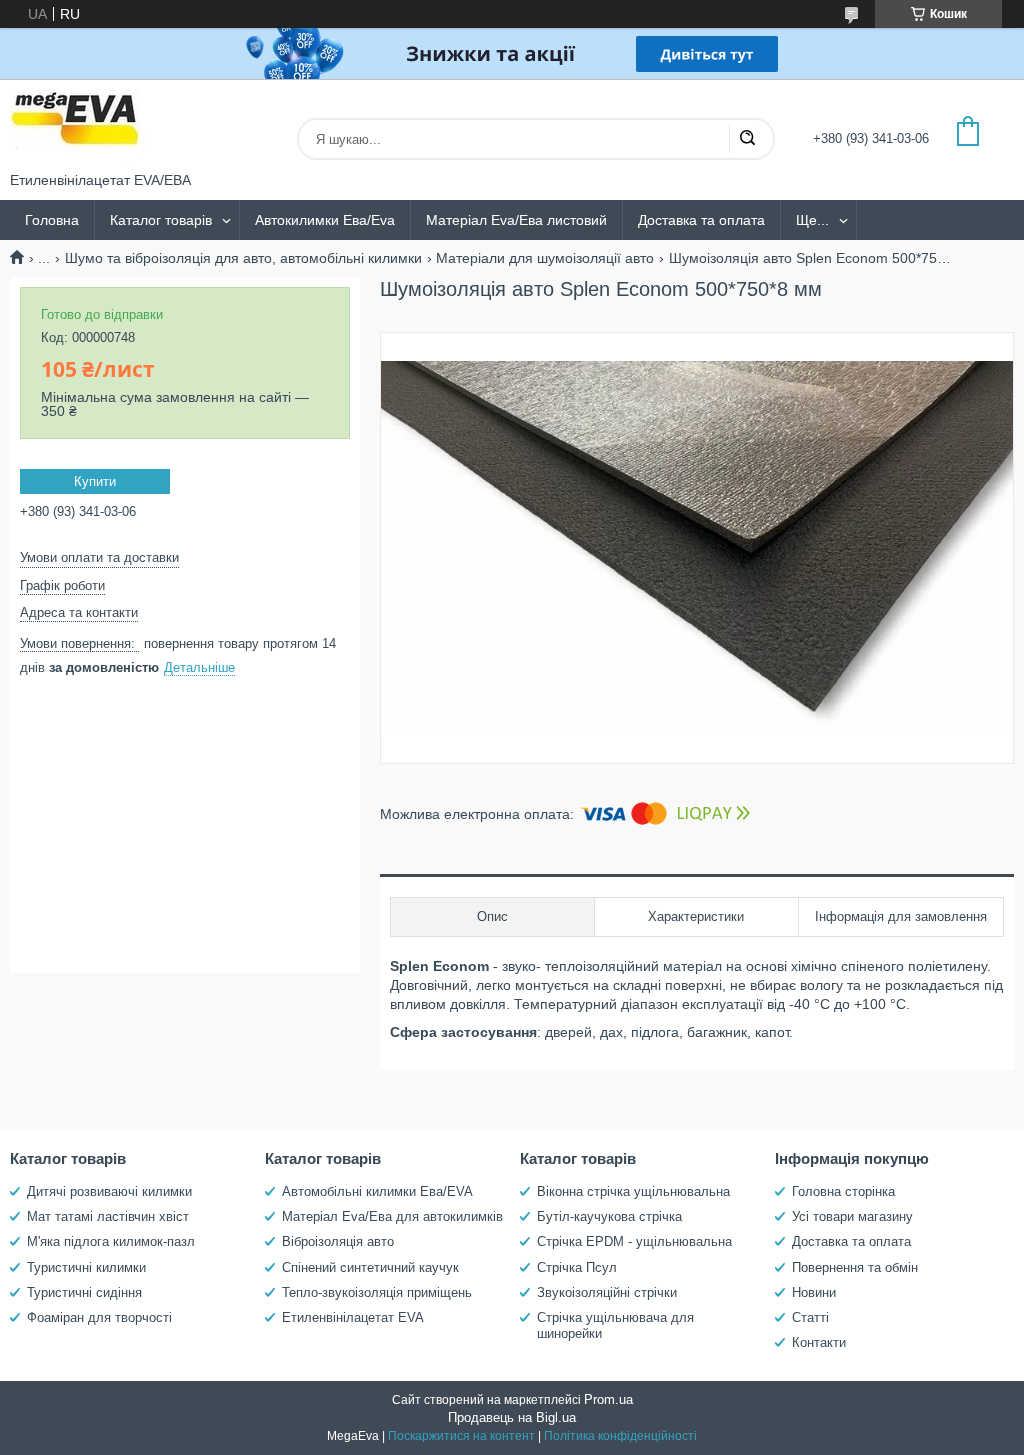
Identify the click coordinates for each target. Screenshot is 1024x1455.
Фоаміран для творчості (99, 1317)
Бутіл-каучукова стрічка (609, 1216)
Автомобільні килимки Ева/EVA (377, 1191)
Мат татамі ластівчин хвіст (108, 1216)
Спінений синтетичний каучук (370, 1267)
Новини (814, 1292)
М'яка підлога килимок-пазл (111, 1241)
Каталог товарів (161, 220)
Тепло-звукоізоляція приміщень (377, 1292)
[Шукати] (747, 139)
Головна (52, 220)
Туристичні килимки (86, 1267)
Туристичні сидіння (84, 1292)
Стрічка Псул (577, 1267)
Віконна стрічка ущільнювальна (633, 1191)
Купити (95, 481)
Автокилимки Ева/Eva (325, 220)
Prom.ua (608, 1399)
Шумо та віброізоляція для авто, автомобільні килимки (243, 258)
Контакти (819, 1342)
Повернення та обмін (855, 1267)
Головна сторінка (843, 1191)
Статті (810, 1317)
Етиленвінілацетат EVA (353, 1317)
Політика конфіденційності (620, 1436)
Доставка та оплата (701, 220)
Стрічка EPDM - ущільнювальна (634, 1241)
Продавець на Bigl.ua (512, 1417)
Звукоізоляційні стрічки (607, 1292)
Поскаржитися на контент (461, 1436)
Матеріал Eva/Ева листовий (516, 220)
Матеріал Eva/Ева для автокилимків (392, 1216)
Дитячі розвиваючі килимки (109, 1191)
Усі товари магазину (852, 1216)
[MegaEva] (85, 125)
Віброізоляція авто (338, 1241)
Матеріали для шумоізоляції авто (545, 258)
